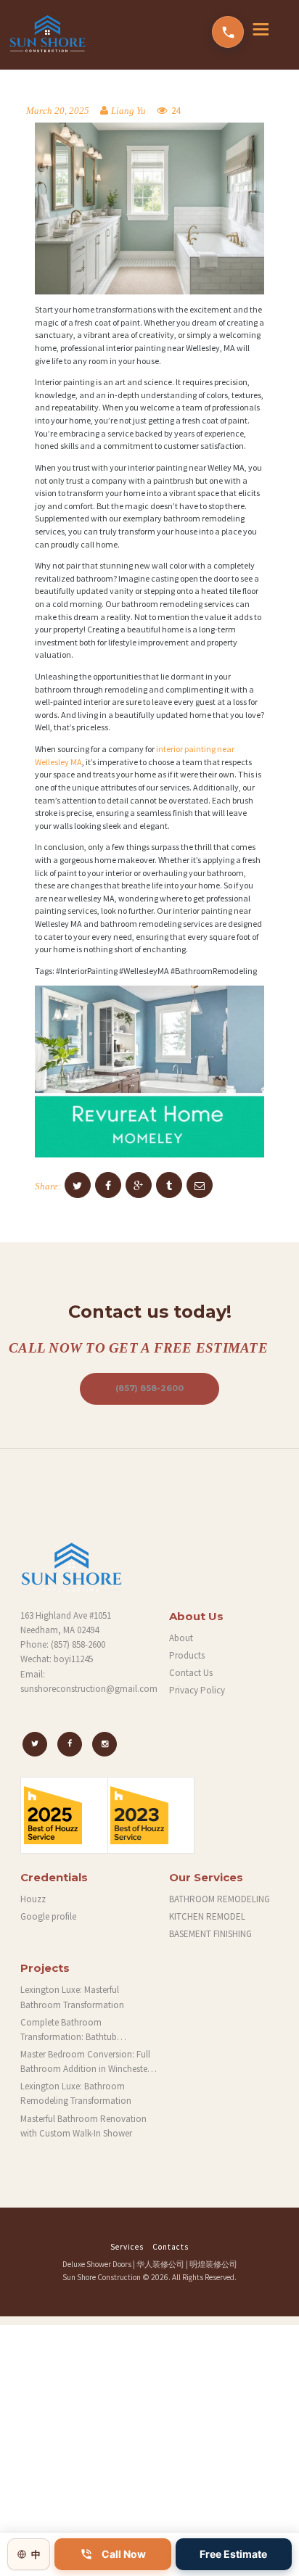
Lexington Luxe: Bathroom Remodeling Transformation (76, 2093)
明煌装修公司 (213, 2264)
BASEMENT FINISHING (210, 1934)
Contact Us (191, 1673)
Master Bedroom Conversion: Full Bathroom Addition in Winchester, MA (86, 2062)
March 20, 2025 (58, 111)
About (181, 1638)
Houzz (33, 1899)
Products (187, 1655)
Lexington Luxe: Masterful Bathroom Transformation (72, 1997)
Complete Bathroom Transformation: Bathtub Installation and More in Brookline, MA (88, 2030)
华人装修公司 (160, 2264)
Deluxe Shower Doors (97, 2264)
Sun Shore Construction (102, 2277)
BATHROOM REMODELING (220, 1899)
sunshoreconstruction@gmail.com (89, 1689)
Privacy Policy (197, 1690)
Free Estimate (233, 2554)
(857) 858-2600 (149, 1388)
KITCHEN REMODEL (207, 1916)
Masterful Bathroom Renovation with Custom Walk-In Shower (83, 2126)
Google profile (48, 1916)
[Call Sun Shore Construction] (228, 32)
